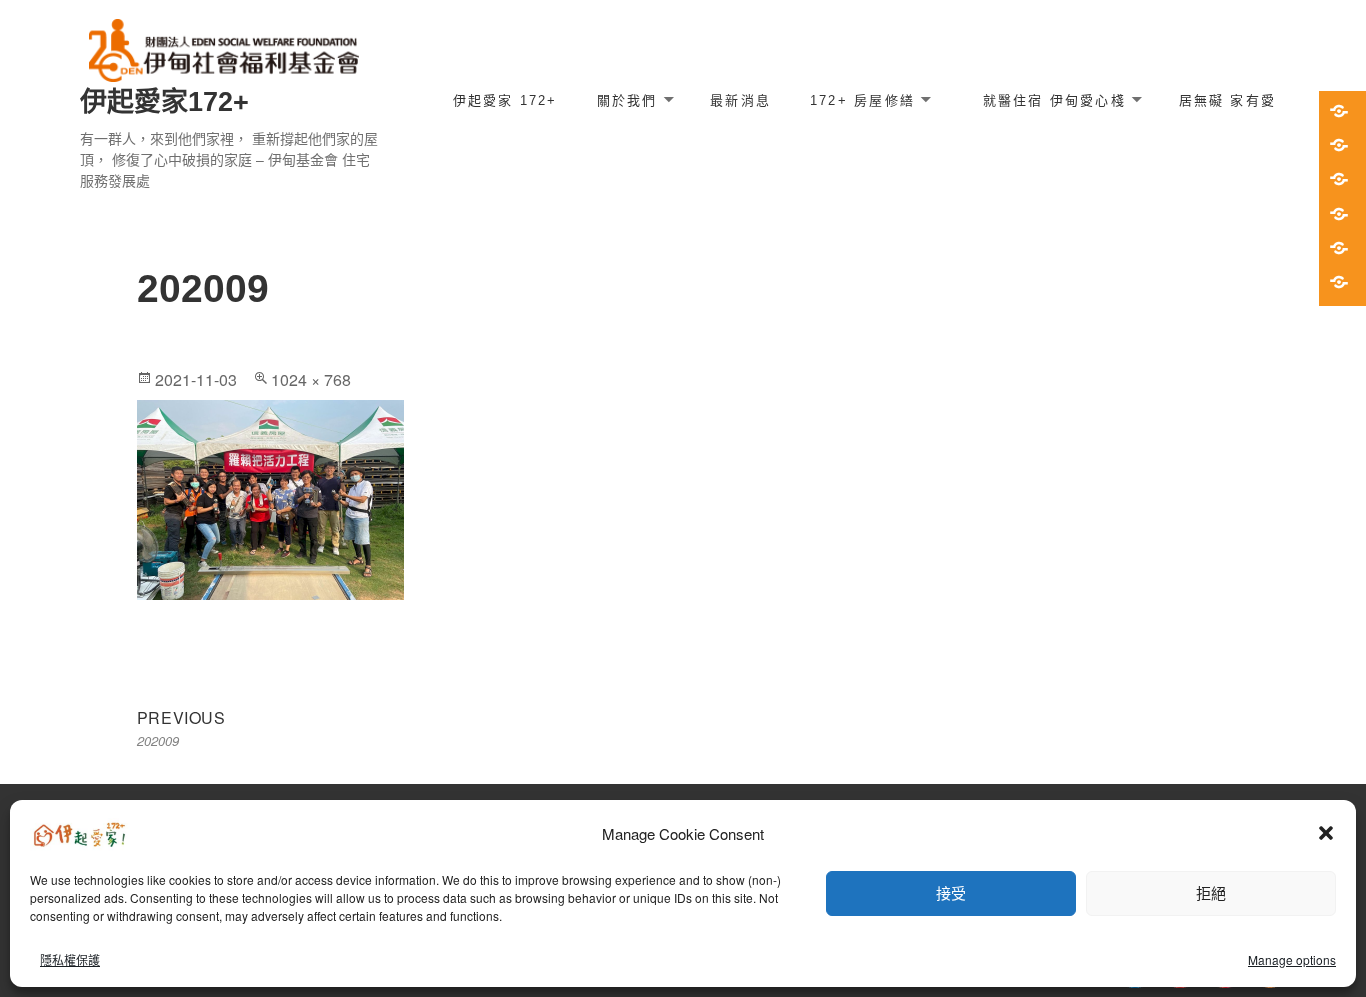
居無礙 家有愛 (1227, 100)
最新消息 (740, 100)
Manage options (1292, 959)
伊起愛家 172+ (505, 100)
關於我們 (627, 100)
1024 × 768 (311, 379)
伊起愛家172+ (164, 102)
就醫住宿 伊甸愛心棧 (1054, 100)
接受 (951, 892)
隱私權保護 (70, 959)
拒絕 (1211, 892)
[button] (1326, 833)
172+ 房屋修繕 (862, 100)
